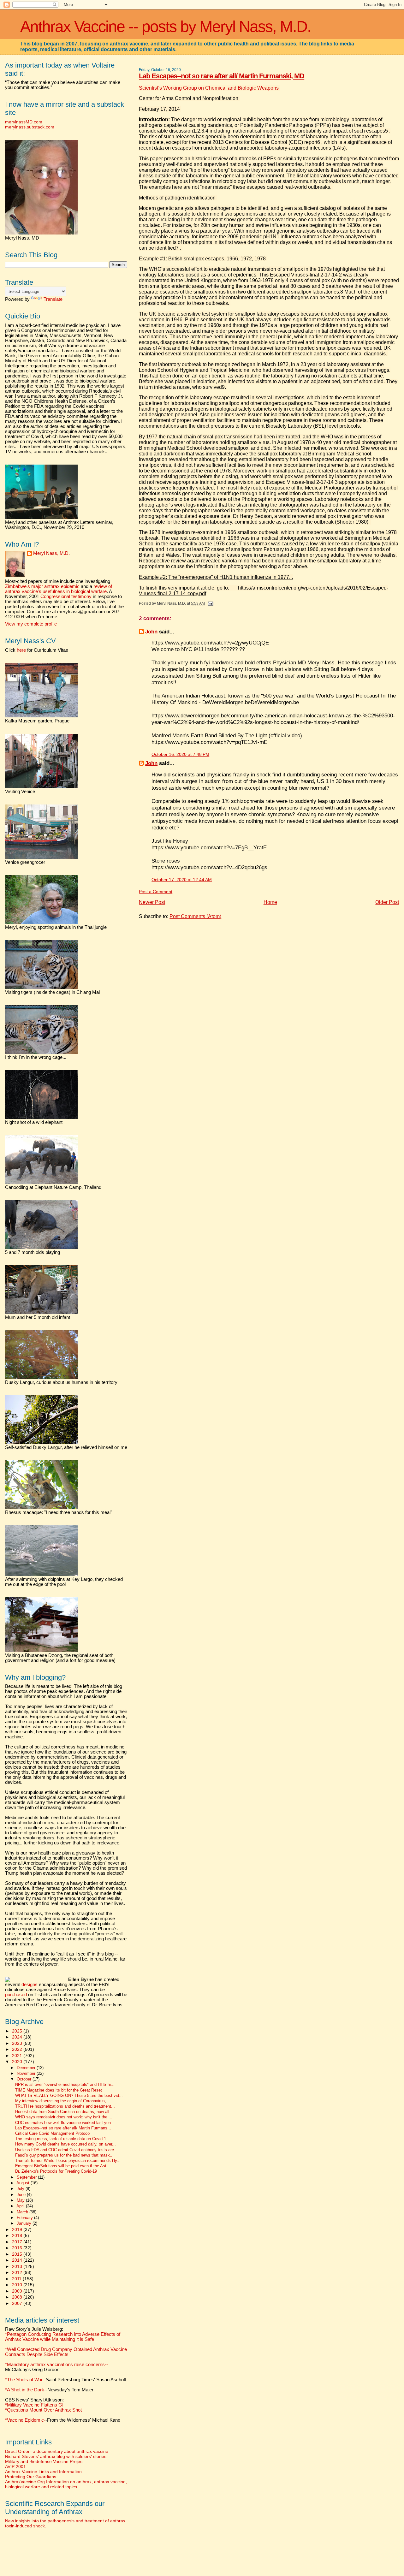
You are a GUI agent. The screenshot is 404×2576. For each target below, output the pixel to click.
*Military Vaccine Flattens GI (34, 2405)
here (21, 650)
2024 (18, 2037)
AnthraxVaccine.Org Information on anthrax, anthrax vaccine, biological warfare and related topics (66, 2484)
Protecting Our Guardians (31, 2477)
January (25, 2223)
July (21, 2189)
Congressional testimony (66, 597)
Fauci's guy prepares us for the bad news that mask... (64, 2155)
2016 (18, 2248)
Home (270, 902)
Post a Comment (156, 892)
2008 (18, 2297)
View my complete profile (31, 624)
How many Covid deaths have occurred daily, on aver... (65, 2144)
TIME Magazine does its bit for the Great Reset (59, 2090)
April (21, 2206)
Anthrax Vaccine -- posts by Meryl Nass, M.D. (166, 27)
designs (30, 1985)
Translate (53, 299)
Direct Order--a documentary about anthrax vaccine (57, 2451)
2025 (18, 2031)
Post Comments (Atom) (195, 916)
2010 (18, 2285)
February (25, 2218)
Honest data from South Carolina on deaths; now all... (64, 2112)
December (27, 2068)
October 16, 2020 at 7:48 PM (180, 754)
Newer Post (152, 902)
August (24, 2183)
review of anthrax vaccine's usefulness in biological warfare (59, 589)
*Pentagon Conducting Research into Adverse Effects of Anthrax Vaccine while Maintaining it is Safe (63, 2337)
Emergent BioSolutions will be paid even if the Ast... (63, 2166)
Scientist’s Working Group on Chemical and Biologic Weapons (209, 88)
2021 (18, 2056)
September (27, 2177)
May (21, 2200)
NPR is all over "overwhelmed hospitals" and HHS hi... (65, 2085)
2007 (18, 2303)
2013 (18, 2266)
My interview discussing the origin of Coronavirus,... (62, 2101)
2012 (18, 2272)
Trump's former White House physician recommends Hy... (68, 2161)
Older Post (387, 902)
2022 (18, 2049)
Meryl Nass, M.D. (51, 553)
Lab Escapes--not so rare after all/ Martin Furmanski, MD (222, 76)
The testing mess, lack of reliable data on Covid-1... (62, 2139)
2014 (18, 2260)
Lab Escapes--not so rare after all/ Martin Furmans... (63, 2128)
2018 (18, 2235)
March (23, 2212)
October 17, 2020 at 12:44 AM (182, 880)
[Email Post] (210, 603)
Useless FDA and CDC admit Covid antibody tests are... (66, 2150)
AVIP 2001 (15, 2466)
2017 (18, 2242)
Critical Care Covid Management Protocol (53, 2134)
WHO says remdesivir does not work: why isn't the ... (64, 2117)
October (25, 2079)
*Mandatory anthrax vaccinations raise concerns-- (56, 2367)
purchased (16, 1995)
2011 (17, 2279)
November (27, 2073)
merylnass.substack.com (30, 127)
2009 (18, 2291)
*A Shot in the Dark (25, 2390)
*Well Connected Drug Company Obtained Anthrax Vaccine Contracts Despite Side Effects (66, 2352)
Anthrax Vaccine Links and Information (43, 2472)
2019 (18, 2229)
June (22, 2195)
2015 (18, 2254)
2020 (18, 2062)
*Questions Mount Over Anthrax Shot (43, 2410)
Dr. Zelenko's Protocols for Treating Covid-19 (56, 2171)
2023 (18, 2043)
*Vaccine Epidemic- (25, 2420)
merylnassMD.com (24, 122)
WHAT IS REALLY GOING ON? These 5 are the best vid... (69, 2096)
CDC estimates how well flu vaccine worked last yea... (65, 2123)
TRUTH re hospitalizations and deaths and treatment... (65, 2106)
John (151, 632)
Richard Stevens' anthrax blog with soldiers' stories (56, 2456)
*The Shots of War (24, 2380)
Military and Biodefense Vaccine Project (44, 2461)
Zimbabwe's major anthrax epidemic (42, 586)
